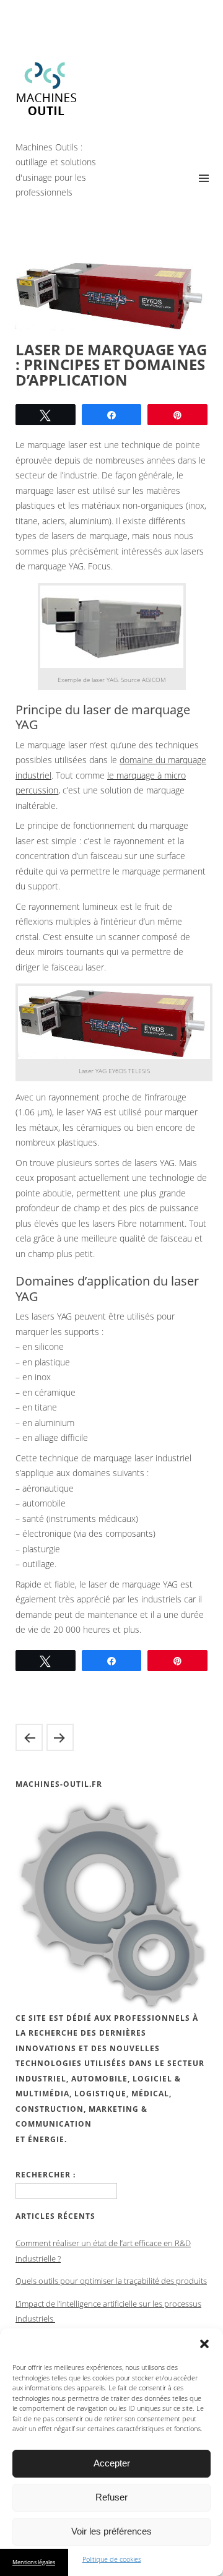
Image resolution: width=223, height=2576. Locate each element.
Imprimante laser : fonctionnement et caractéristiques (60, 1737)
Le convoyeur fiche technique (29, 1737)
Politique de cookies (112, 2559)
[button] (204, 2344)
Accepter (112, 2463)
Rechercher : (46, 2175)
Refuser (111, 2497)
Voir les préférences (111, 2531)
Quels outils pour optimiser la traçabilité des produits (111, 2281)
